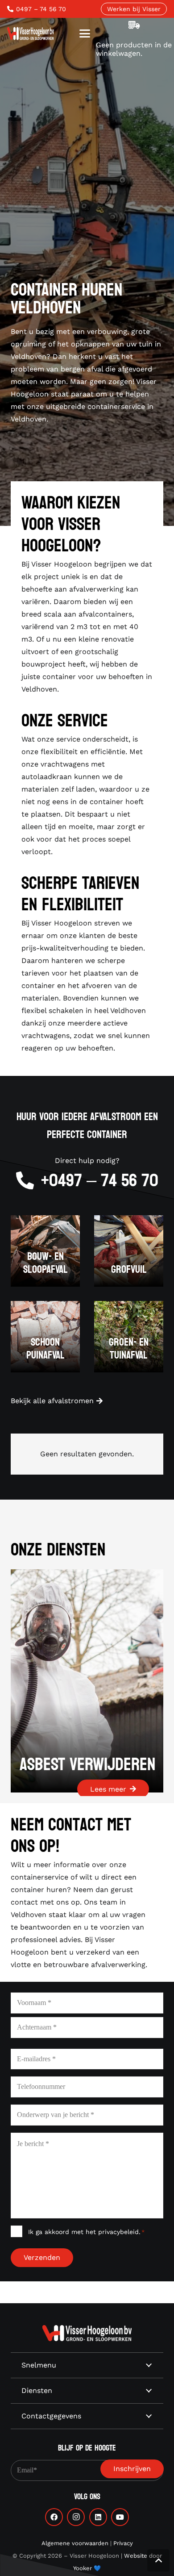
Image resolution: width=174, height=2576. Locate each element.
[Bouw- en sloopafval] (45, 1251)
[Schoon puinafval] (45, 1337)
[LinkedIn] (98, 2517)
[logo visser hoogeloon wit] (31, 33)
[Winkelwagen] (134, 25)
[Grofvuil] (129, 1251)
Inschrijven (132, 2469)
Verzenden (42, 2257)
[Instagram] (76, 2517)
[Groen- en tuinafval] (129, 1337)
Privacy (123, 2543)
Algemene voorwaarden (75, 2543)
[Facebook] (54, 2517)
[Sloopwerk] (95, 1681)
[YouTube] (120, 2517)
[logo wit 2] (87, 2333)
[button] (85, 33)
